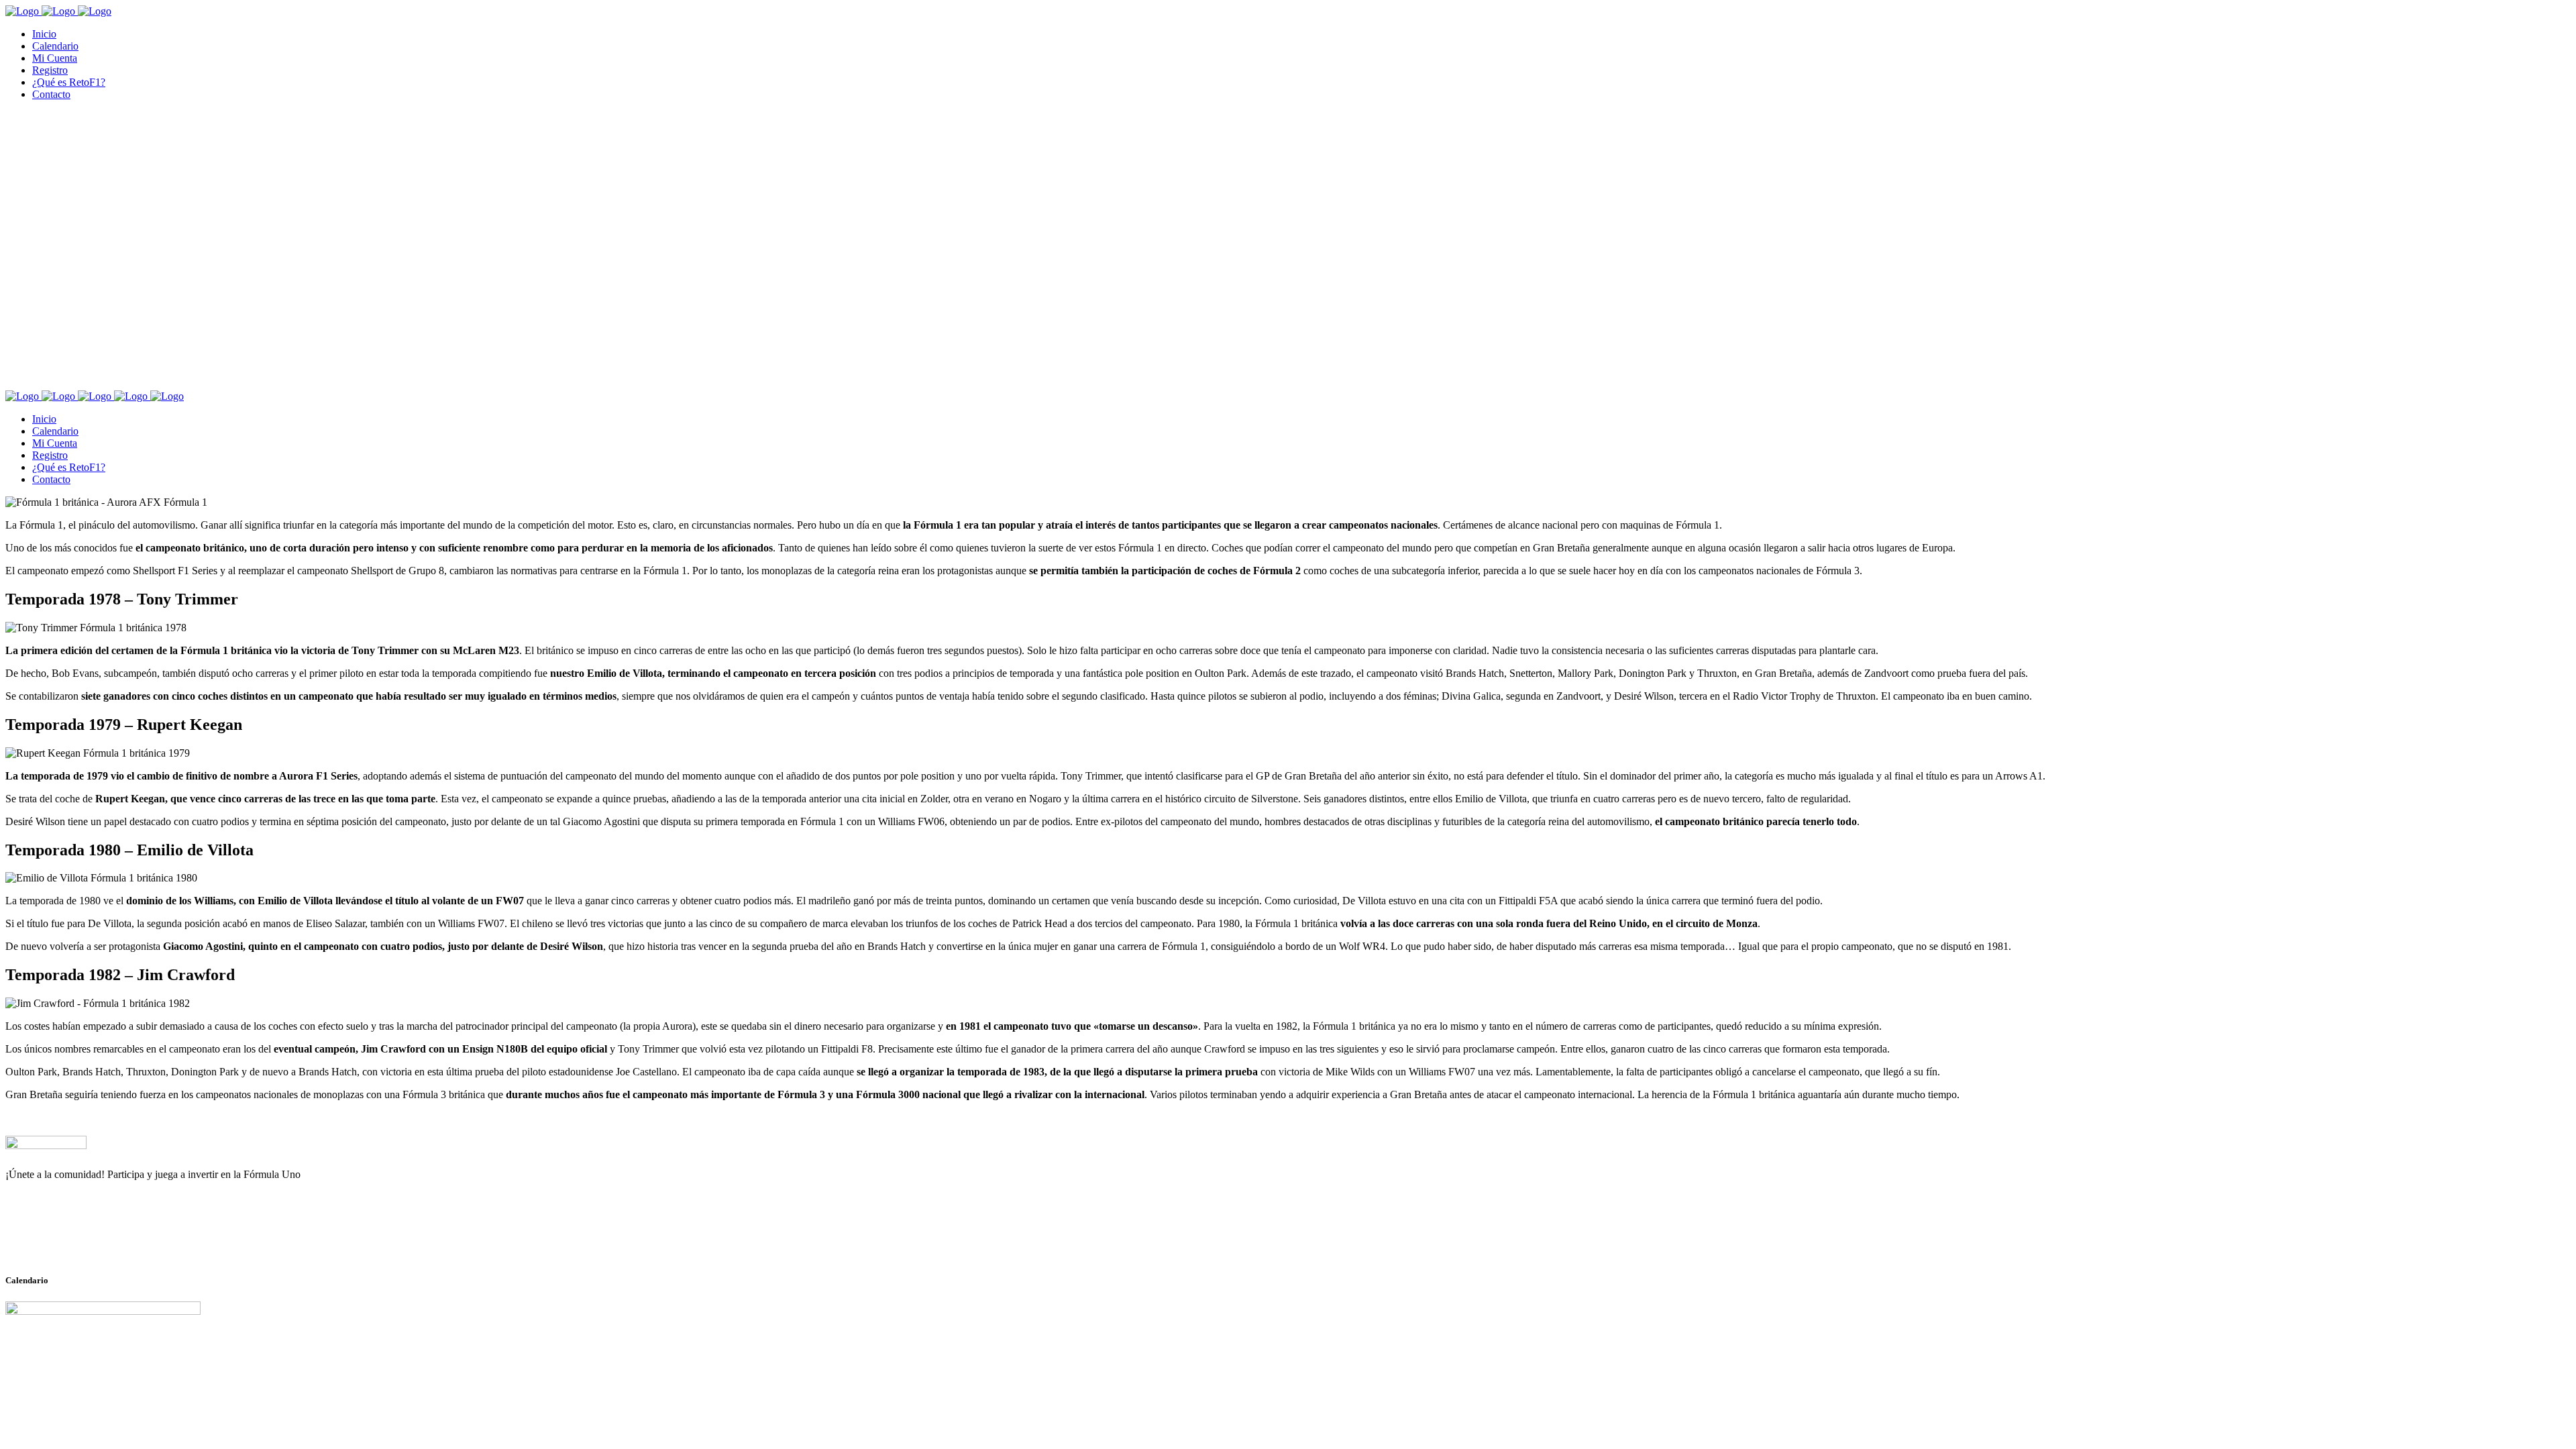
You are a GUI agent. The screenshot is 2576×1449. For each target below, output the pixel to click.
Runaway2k (70, 1240)
